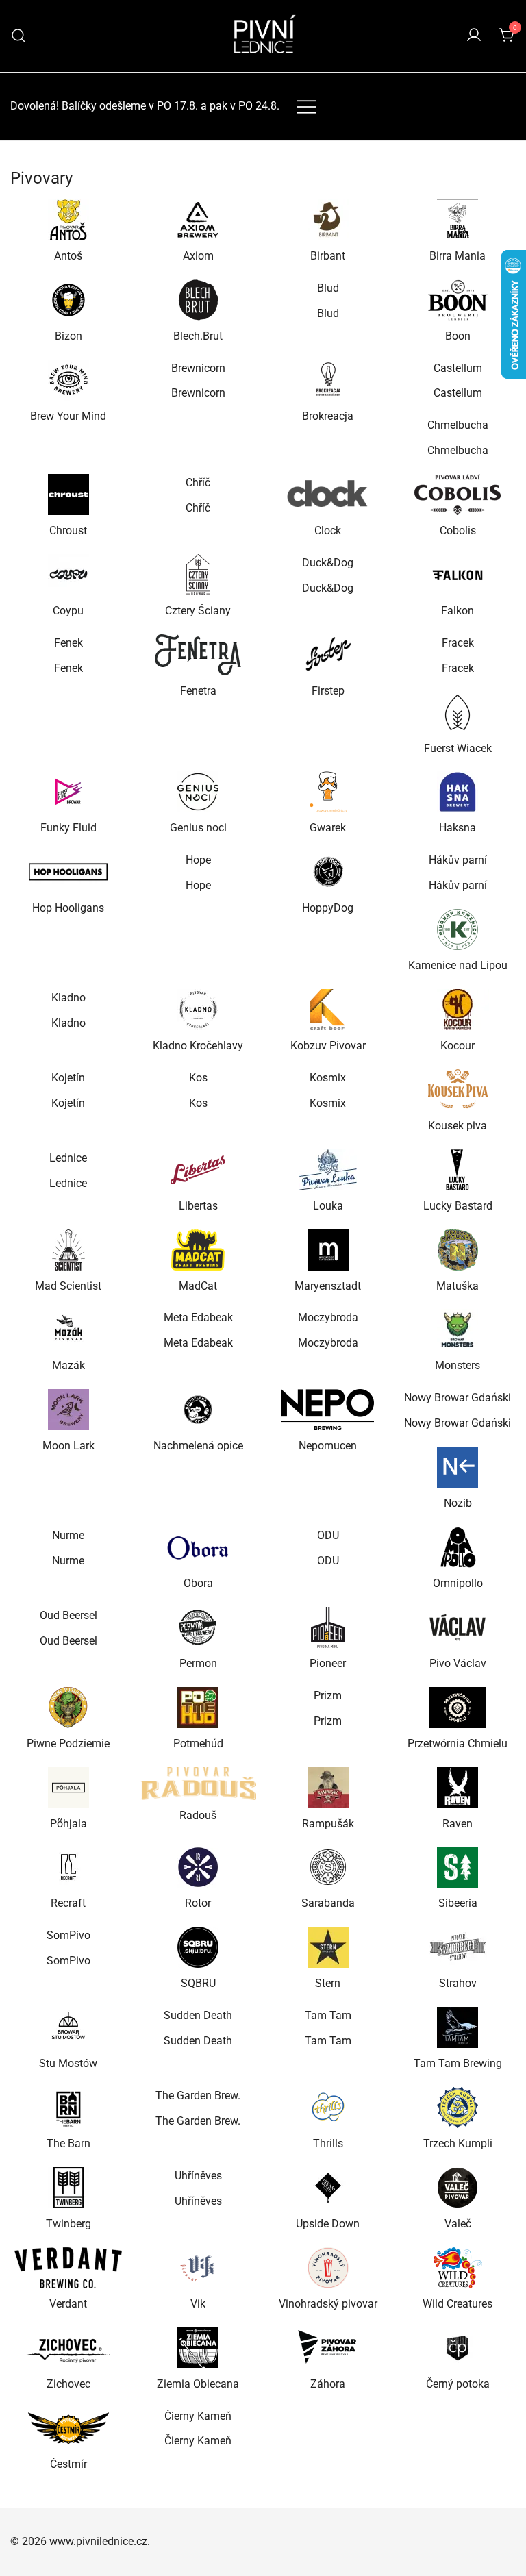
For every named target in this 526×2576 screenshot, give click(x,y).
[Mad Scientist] (68, 1250)
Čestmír (68, 2464)
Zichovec (68, 2384)
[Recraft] (68, 1867)
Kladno (68, 998)
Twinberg (68, 2224)
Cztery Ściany (198, 611)
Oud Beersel (68, 1615)
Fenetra (198, 691)
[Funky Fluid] (68, 792)
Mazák (68, 1365)
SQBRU (198, 1983)
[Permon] (199, 1627)
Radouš (198, 1815)
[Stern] (328, 1947)
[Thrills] (328, 2108)
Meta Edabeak (198, 1317)
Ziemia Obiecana (198, 2384)
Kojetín (68, 1078)
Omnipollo (458, 1583)
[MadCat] (199, 1250)
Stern (328, 1983)
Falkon (458, 611)
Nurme (68, 1535)
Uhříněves (198, 2176)
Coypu (68, 611)
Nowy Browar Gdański (458, 1398)
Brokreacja (328, 416)
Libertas (198, 1206)
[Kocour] (458, 1010)
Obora (198, 1583)
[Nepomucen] (328, 1410)
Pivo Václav (458, 1663)
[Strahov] (458, 1947)
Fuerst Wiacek (458, 748)
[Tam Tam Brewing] (458, 2027)
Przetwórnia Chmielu (458, 1743)
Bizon (68, 336)
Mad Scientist (68, 1286)
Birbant (328, 256)
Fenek (68, 643)
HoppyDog (328, 908)
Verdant (68, 2304)
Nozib (458, 1503)
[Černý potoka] (458, 2348)
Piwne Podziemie (68, 1743)
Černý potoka (458, 2384)
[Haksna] (458, 792)
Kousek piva (458, 1126)
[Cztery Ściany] (199, 575)
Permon (198, 1663)
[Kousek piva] (458, 1090)
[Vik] (199, 2268)
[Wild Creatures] (458, 2268)
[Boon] (458, 300)
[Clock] (328, 495)
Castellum (458, 368)
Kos (198, 1078)
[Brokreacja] (328, 380)
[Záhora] (328, 2348)
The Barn (68, 2143)
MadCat (198, 1286)
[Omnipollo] (458, 1547)
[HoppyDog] (328, 872)
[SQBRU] (199, 1947)
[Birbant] (328, 220)
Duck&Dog (328, 563)
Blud (328, 288)
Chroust (68, 530)
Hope (198, 860)
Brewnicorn (198, 368)
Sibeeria (458, 1903)
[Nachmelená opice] (199, 1410)
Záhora (328, 2384)
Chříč (198, 483)
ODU (328, 1535)
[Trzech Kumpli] (458, 2108)
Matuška (458, 1286)
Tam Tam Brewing (458, 2063)
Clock (328, 530)
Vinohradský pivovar (328, 2304)
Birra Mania (458, 256)
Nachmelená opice (198, 1446)
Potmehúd (198, 1743)
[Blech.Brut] (199, 300)
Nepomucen (328, 1446)
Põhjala (68, 1824)
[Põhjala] (68, 1788)
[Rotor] (199, 1867)
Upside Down (328, 2224)
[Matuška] (458, 1250)
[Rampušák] (328, 1788)
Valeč (458, 2224)
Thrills (328, 2143)
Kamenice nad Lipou (458, 965)
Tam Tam (328, 2015)
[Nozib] (458, 1467)
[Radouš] (199, 1784)
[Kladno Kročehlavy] (199, 1010)
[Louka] (328, 1170)
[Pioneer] (328, 1627)
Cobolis (458, 530)
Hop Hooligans (68, 908)
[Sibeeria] (458, 1867)
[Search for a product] (19, 36)
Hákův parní (458, 860)
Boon (458, 336)
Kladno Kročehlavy (198, 1046)
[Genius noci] (199, 792)
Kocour (458, 1046)
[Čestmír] (68, 2428)
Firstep (328, 691)
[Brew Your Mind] (68, 380)
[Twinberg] (68, 2188)
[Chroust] (68, 495)
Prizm (328, 1696)
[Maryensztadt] (328, 1250)
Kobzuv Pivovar (328, 1046)
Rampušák (328, 1824)
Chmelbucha (458, 425)
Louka (328, 1206)
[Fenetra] (199, 655)
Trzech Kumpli (458, 2143)
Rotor (198, 1903)
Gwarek (328, 828)
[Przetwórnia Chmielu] (458, 1708)
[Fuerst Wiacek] (458, 712)
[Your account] (474, 36)
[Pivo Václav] (458, 1627)
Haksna (458, 828)
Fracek (458, 643)
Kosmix (328, 1078)
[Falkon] (458, 575)
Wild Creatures (458, 2304)
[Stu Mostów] (68, 2027)
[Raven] (458, 1788)
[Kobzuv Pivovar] (328, 1010)
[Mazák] (68, 1329)
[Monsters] (458, 1329)
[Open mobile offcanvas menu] (306, 107)
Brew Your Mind (68, 416)
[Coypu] (68, 575)
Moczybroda (328, 1317)
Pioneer (328, 1663)
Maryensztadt (328, 1286)
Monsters (458, 1365)
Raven (458, 1824)
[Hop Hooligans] (68, 872)
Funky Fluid (68, 828)
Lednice (68, 1158)
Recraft (68, 1903)
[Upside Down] (328, 2188)
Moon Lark (68, 1446)
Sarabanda (328, 1903)
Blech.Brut (198, 336)
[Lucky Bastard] (458, 1170)
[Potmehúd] (199, 1708)
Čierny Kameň (198, 2416)
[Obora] (199, 1547)
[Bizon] (68, 300)
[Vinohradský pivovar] (328, 2268)
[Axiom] (199, 220)
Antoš (68, 256)
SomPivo (68, 1935)
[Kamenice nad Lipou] (458, 929)
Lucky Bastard (458, 1206)
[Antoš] (68, 220)
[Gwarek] (328, 792)
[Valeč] (458, 2188)
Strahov (458, 1983)
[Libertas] (199, 1170)
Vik (198, 2304)
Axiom (198, 256)
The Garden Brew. (198, 2096)
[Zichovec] (68, 2348)
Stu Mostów (68, 2063)
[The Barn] (68, 2108)
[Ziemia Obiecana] (199, 2348)
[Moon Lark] (68, 1410)
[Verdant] (68, 2268)
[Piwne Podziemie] (68, 1708)
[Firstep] (328, 655)
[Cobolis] (458, 495)
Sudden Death (198, 2015)
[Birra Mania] (458, 220)
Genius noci (198, 828)
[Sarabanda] (328, 1867)
